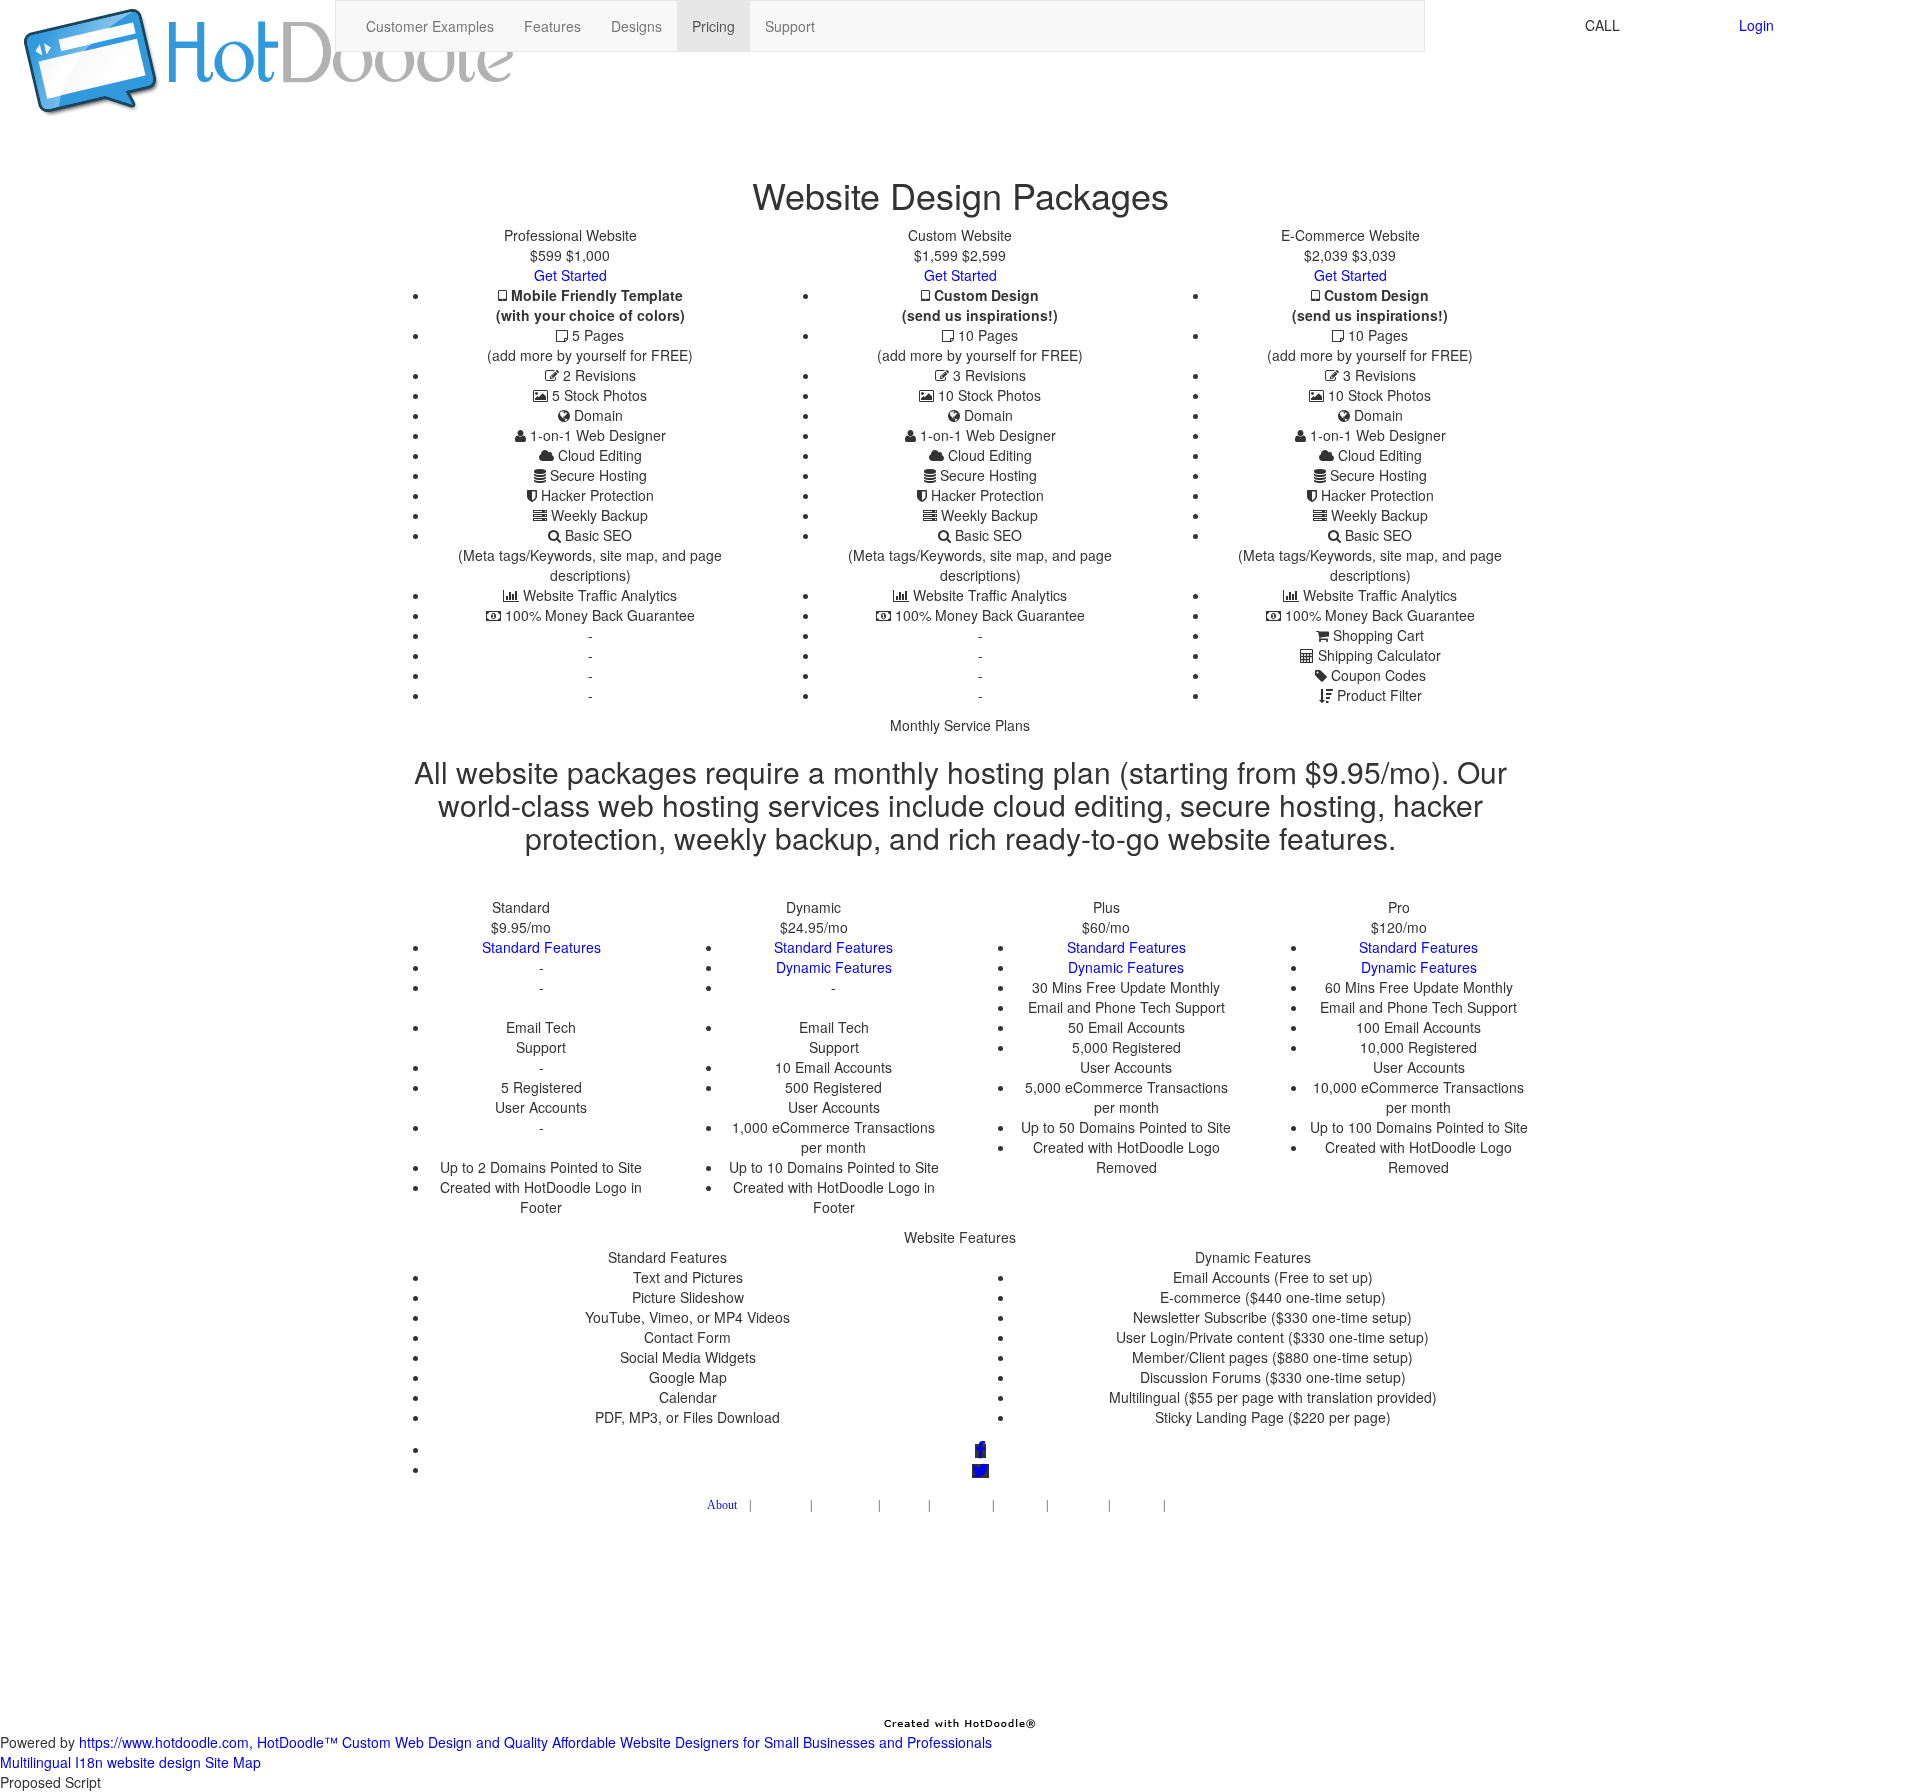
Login (1756, 25)
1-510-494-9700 (1675, 25)
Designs (636, 26)
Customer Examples (430, 26)
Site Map (233, 1762)
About (722, 1505)
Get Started (570, 275)
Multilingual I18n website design (100, 1762)
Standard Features (541, 947)
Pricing (713, 26)
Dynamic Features (834, 967)
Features (552, 26)
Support (790, 26)
